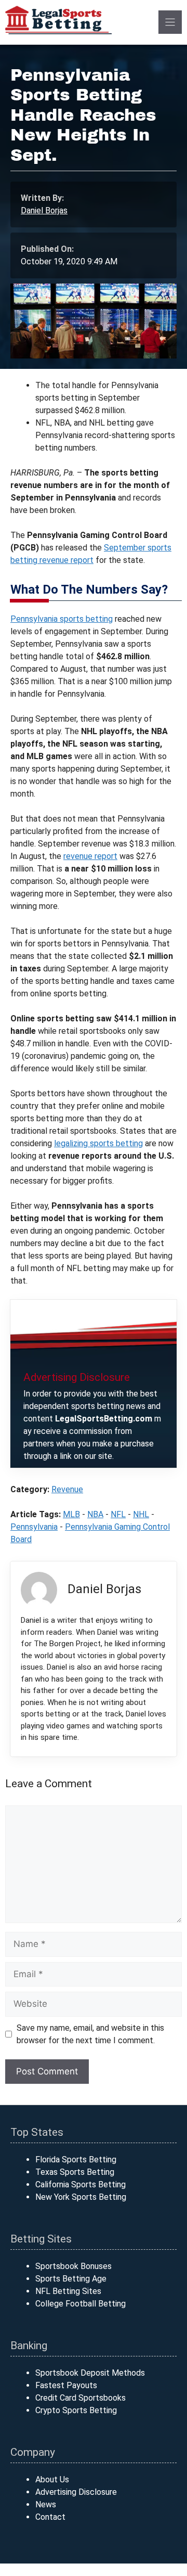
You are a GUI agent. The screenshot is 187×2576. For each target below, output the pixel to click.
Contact (50, 2517)
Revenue (67, 1489)
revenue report (90, 856)
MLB (71, 1514)
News (46, 2504)
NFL (118, 1514)
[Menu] (170, 22)
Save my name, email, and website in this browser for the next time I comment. (90, 2034)
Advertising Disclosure (76, 2492)
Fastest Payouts (66, 2385)
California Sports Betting (81, 2184)
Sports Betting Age (71, 2279)
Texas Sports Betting (75, 2172)
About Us (52, 2479)
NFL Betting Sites (68, 2291)
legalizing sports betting (98, 1143)
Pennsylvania (34, 1527)
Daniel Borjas (44, 210)
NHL (141, 1514)
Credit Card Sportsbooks (81, 2398)
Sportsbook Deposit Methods (90, 2373)
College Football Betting (81, 2304)
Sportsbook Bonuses (74, 2266)
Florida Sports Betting (76, 2160)
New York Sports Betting (81, 2197)
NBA (95, 1514)
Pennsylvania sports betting (62, 619)
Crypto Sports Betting (76, 2410)
